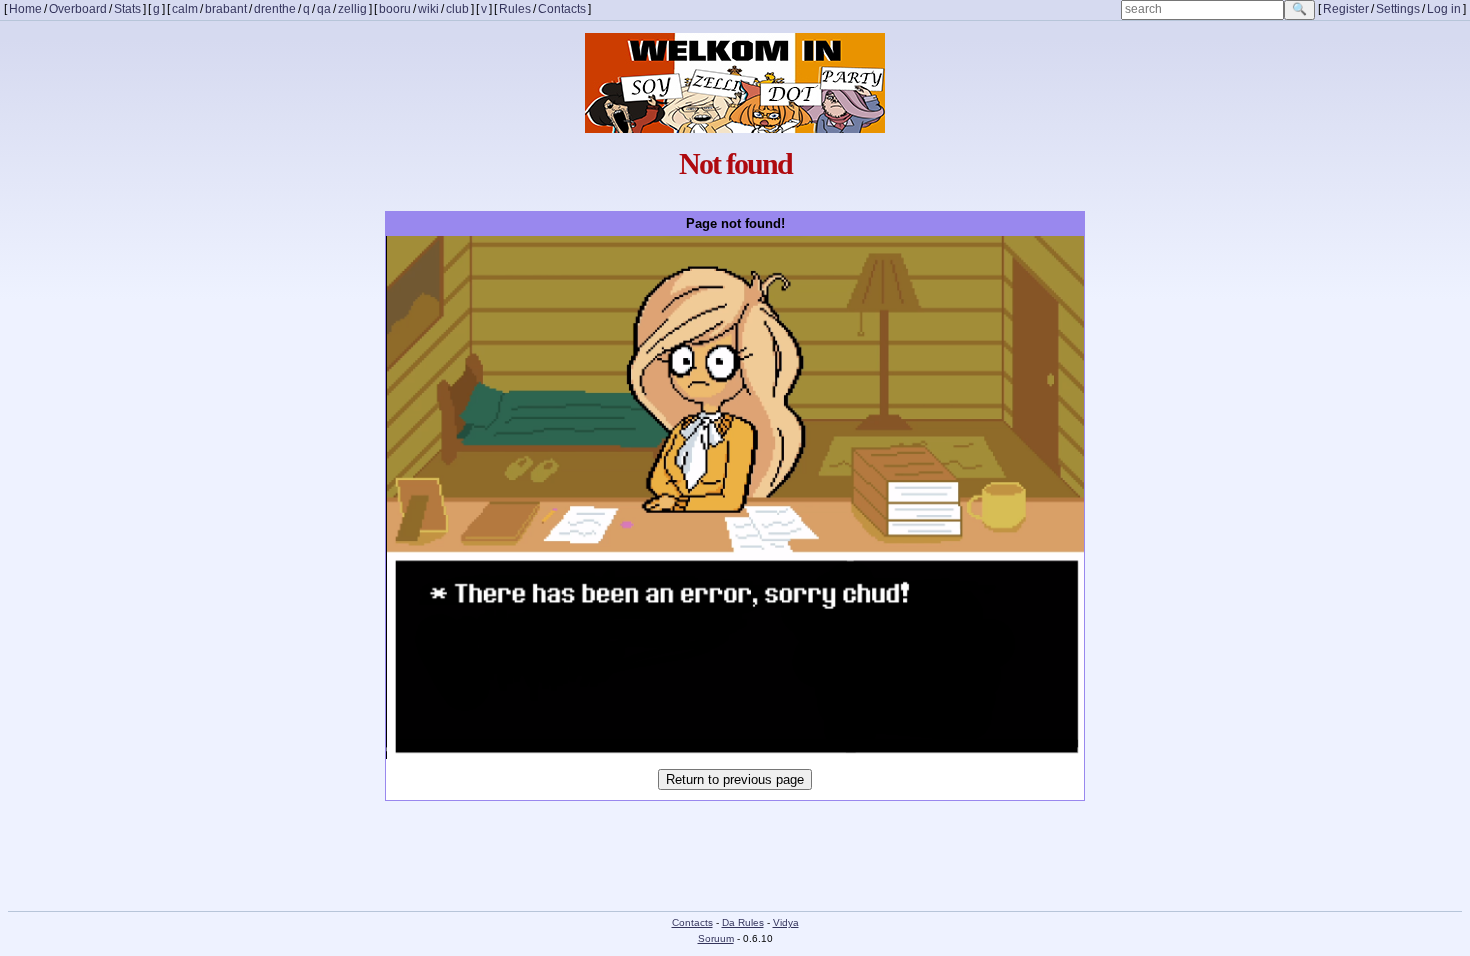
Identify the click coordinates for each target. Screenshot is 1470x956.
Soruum (716, 938)
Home (25, 9)
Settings (1398, 9)
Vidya (786, 922)
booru (395, 9)
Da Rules (743, 922)
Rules (515, 9)
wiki (428, 9)
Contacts (562, 9)
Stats (127, 9)
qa (324, 9)
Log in (1444, 9)
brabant (226, 9)
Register (1346, 9)
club (457, 9)
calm (185, 9)
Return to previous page (735, 779)
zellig (352, 9)
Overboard (78, 9)
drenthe (275, 9)
